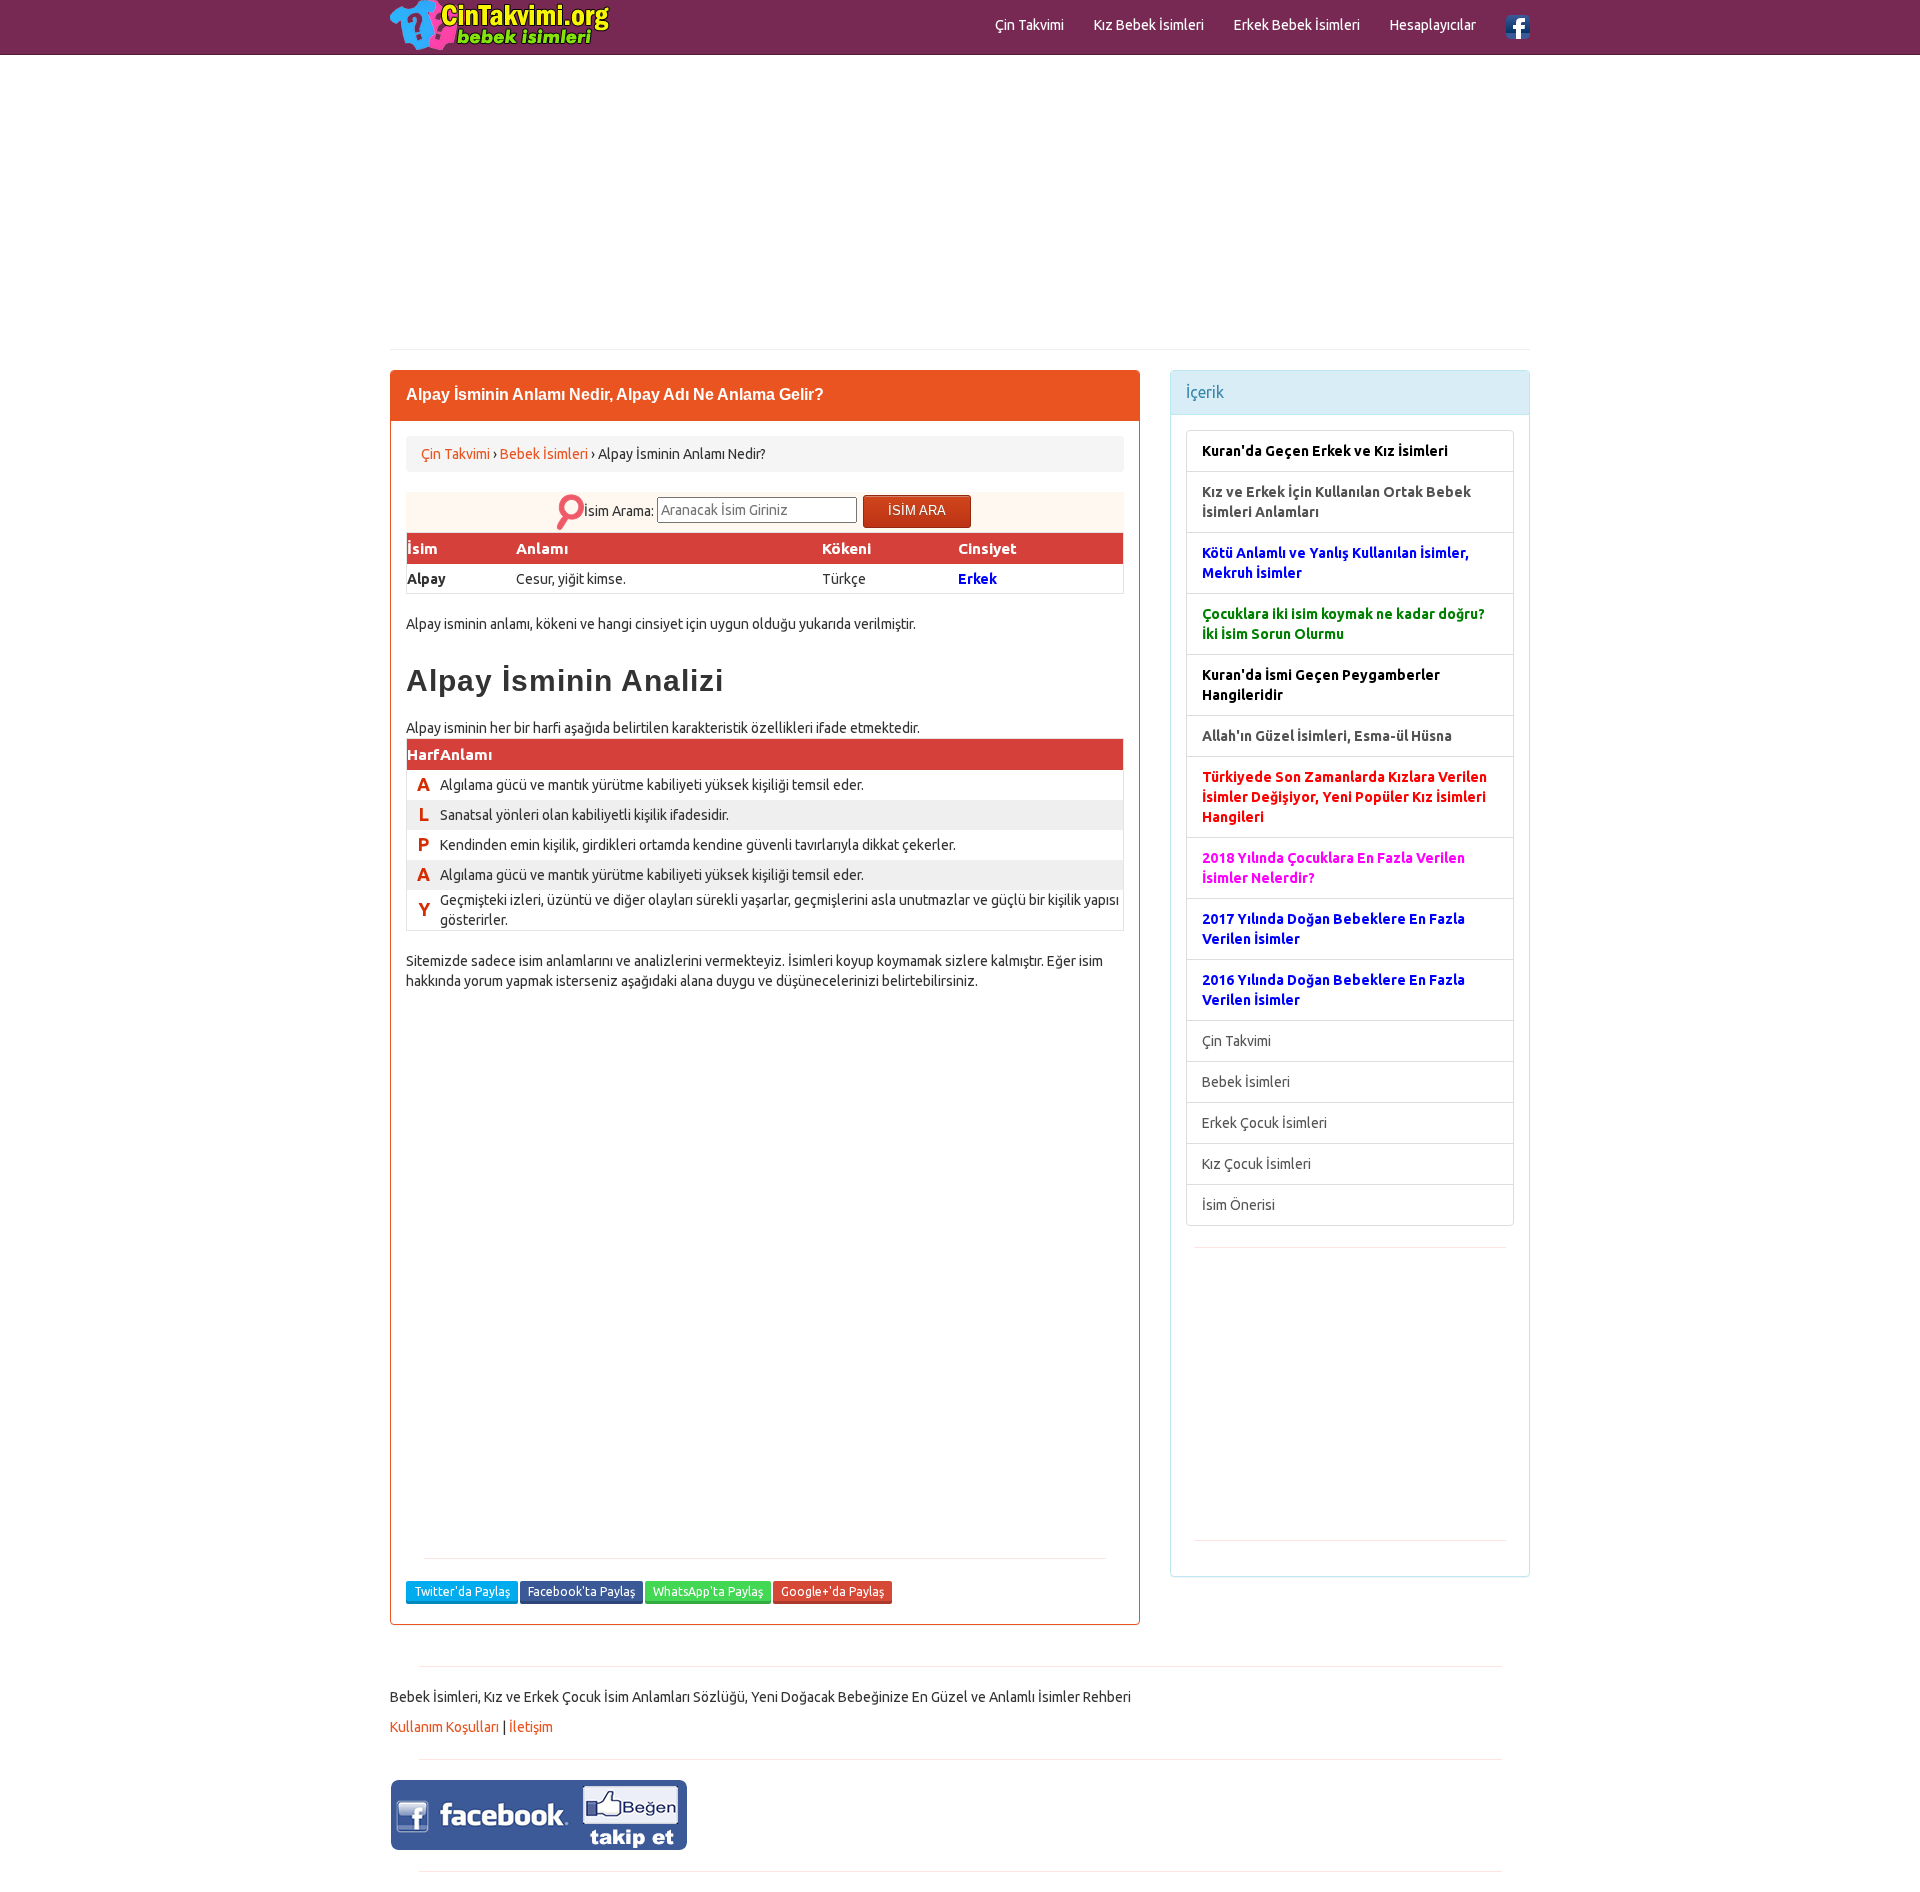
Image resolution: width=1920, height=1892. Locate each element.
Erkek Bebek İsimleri (1297, 25)
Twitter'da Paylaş (462, 1591)
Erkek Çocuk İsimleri (1264, 1123)
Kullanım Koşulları (444, 1727)
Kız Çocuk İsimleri (1256, 1164)
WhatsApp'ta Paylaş (708, 1591)
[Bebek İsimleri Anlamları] (500, 25)
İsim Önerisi (1238, 1205)
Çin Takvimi (1029, 25)
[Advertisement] (960, 200)
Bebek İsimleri (1246, 1082)
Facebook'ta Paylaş (581, 1591)
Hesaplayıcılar (1433, 25)
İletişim (531, 1727)
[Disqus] (765, 1261)
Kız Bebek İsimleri (1149, 25)
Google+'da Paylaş (832, 1591)
